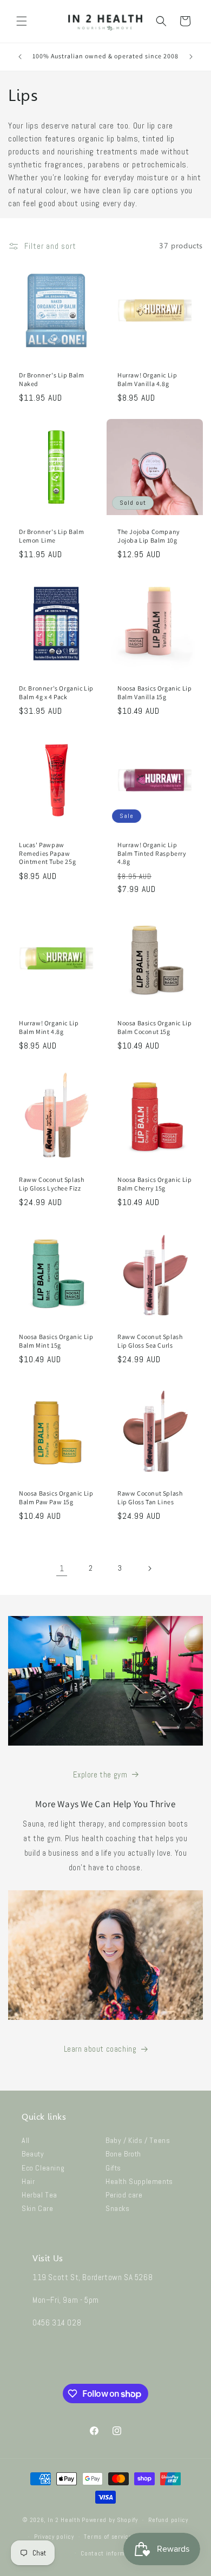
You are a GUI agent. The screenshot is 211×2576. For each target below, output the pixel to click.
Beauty (33, 2154)
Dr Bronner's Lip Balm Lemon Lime (52, 536)
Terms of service (108, 2537)
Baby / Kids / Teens (138, 2140)
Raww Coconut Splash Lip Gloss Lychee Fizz (51, 1184)
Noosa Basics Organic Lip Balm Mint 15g (56, 1341)
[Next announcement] (191, 57)
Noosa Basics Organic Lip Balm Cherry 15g (154, 1184)
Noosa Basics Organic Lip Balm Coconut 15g (154, 1027)
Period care (124, 2195)
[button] (22, 21)
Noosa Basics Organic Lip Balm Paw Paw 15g (56, 1497)
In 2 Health (64, 2520)
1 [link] (62, 1568)
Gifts (113, 2168)
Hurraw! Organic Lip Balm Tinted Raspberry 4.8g (152, 853)
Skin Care (37, 2208)
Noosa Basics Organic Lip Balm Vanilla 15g (154, 692)
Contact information (110, 2553)
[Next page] (149, 1568)
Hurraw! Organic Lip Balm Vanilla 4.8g (147, 379)
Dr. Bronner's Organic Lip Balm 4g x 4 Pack (56, 692)
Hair (28, 2181)
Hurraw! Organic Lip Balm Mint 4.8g (49, 1027)
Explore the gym (100, 1774)
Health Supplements (139, 2181)
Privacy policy (54, 2537)
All (26, 2140)
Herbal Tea (39, 2195)
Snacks (118, 2208)
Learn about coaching (100, 2049)
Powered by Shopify (110, 2520)
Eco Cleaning (43, 2168)
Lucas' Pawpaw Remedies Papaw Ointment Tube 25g (47, 853)
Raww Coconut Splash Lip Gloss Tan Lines (150, 1497)
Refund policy (168, 2520)
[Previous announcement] (20, 57)
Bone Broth (123, 2154)
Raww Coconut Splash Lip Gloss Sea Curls (150, 1341)
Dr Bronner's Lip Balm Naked (52, 379)
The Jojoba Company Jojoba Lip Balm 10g (149, 536)
